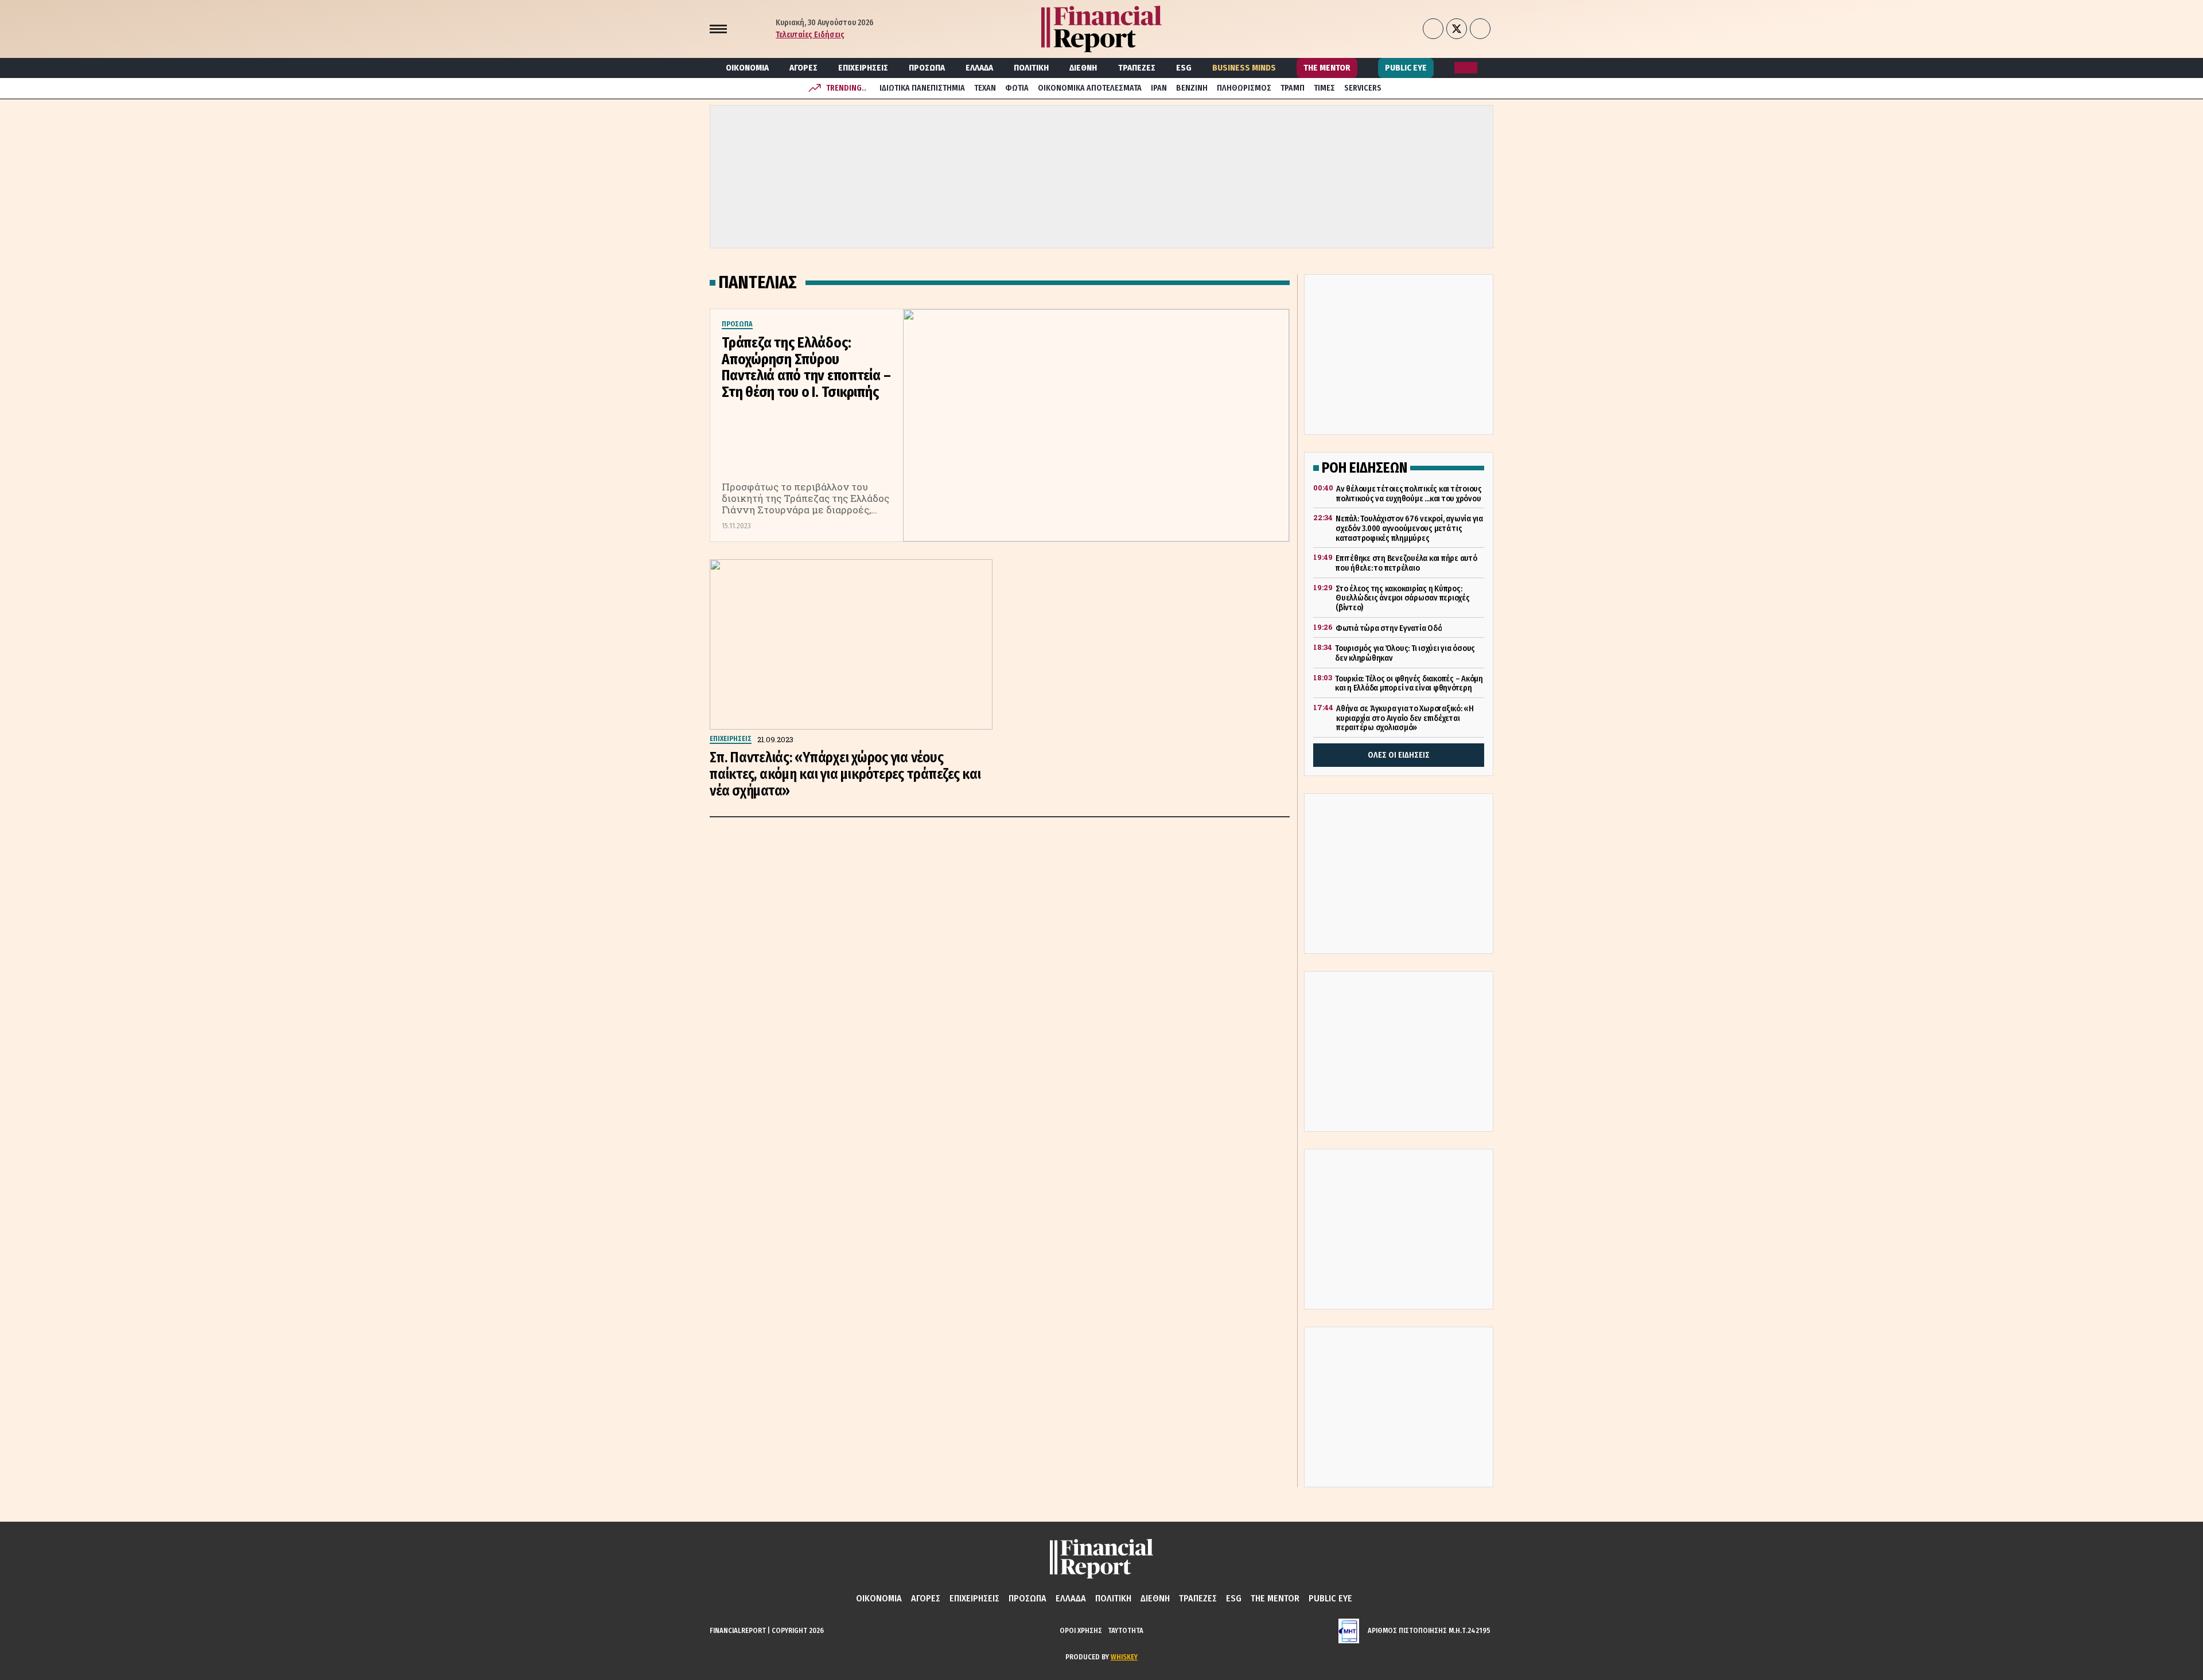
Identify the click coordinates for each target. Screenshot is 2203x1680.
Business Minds (1244, 68)
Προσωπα (927, 68)
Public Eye (1406, 68)
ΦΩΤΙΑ (1017, 88)
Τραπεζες (1137, 68)
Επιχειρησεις (863, 68)
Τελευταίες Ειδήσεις (810, 35)
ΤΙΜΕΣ (1324, 88)
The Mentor (1327, 68)
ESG (1184, 68)
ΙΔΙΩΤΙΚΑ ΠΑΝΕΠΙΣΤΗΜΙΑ (922, 88)
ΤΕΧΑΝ (985, 88)
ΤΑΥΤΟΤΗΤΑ (1126, 1630)
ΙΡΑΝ (1159, 88)
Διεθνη (1083, 68)
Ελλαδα (979, 68)
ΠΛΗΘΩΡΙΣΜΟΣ (1244, 88)
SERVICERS (1363, 88)
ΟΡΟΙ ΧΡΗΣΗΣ (1081, 1630)
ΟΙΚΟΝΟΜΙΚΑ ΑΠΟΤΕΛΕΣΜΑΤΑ (1090, 88)
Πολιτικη (1031, 68)
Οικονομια (747, 68)
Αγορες (803, 68)
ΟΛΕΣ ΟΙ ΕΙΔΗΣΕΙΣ (1399, 755)
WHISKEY (1124, 1657)
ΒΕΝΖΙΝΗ (1192, 88)
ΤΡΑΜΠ (1293, 88)
